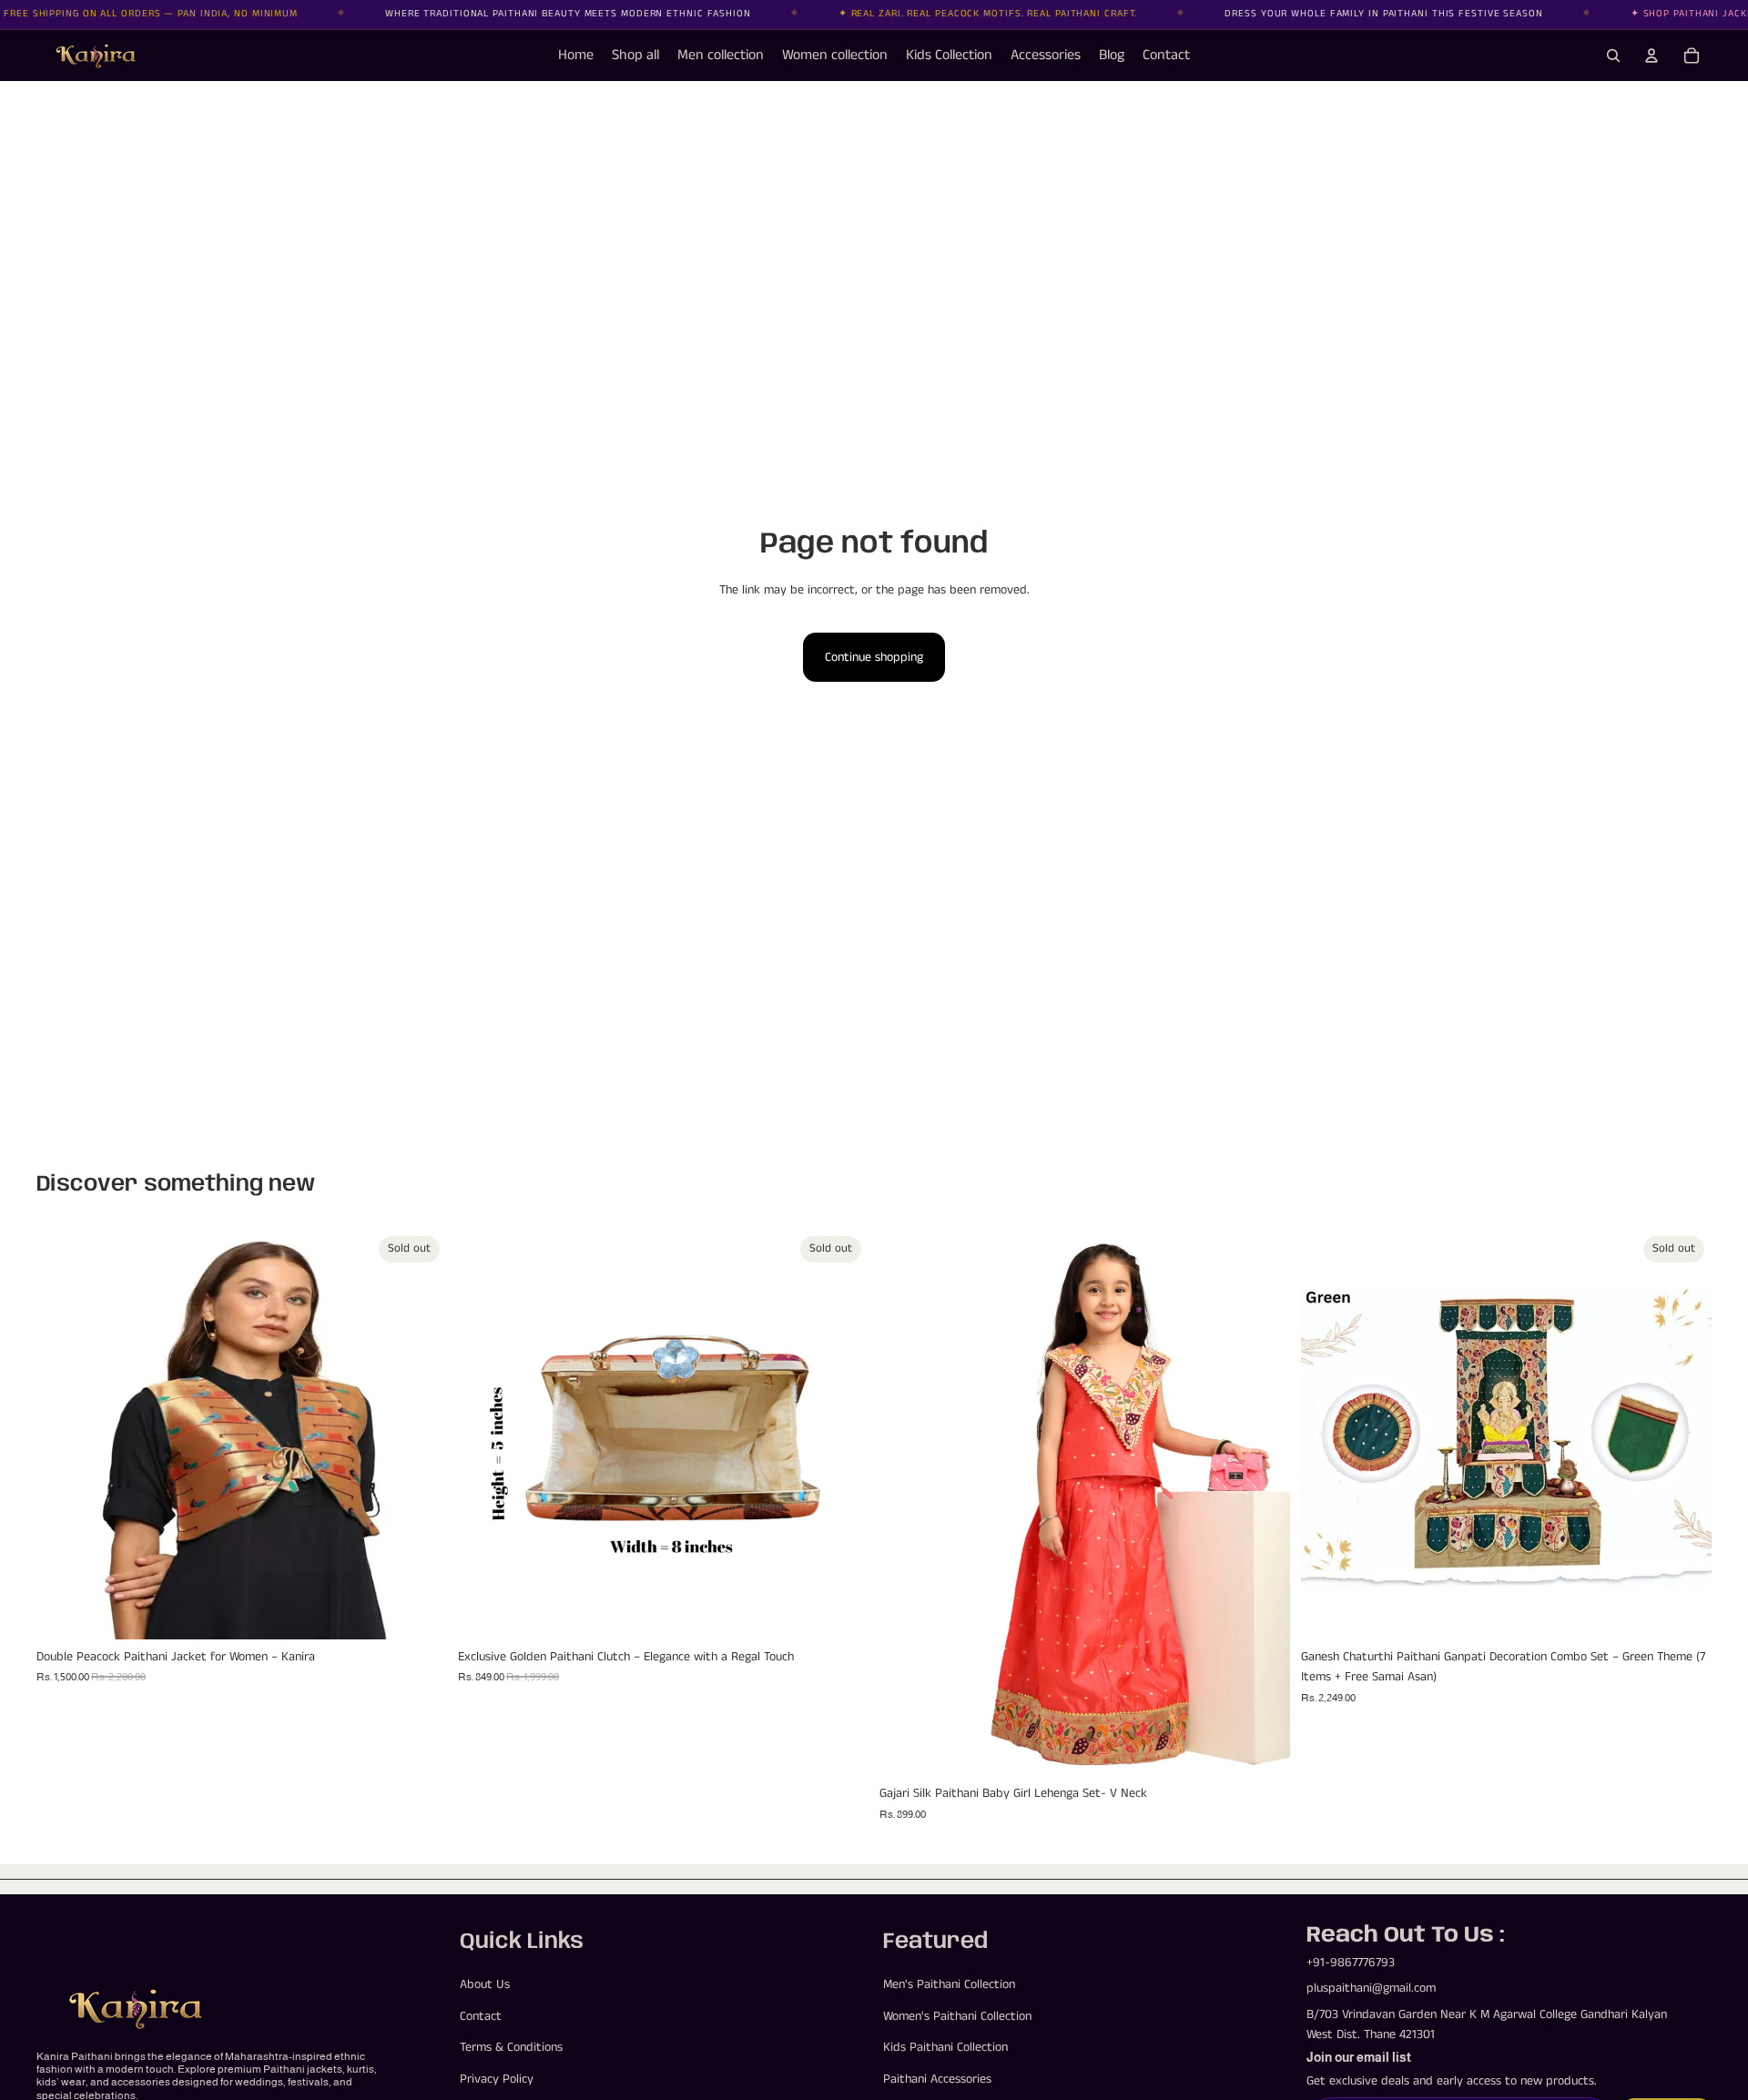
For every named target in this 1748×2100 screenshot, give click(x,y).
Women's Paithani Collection (957, 2016)
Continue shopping (874, 657)
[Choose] (1262, 1749)
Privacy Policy (497, 2079)
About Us (485, 1985)
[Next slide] (420, 1435)
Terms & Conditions (511, 2047)
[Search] (1613, 56)
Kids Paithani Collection (945, 2047)
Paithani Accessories (937, 2079)
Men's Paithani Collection (949, 1985)
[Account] (1651, 56)
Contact (481, 2016)
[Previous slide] (64, 1435)
